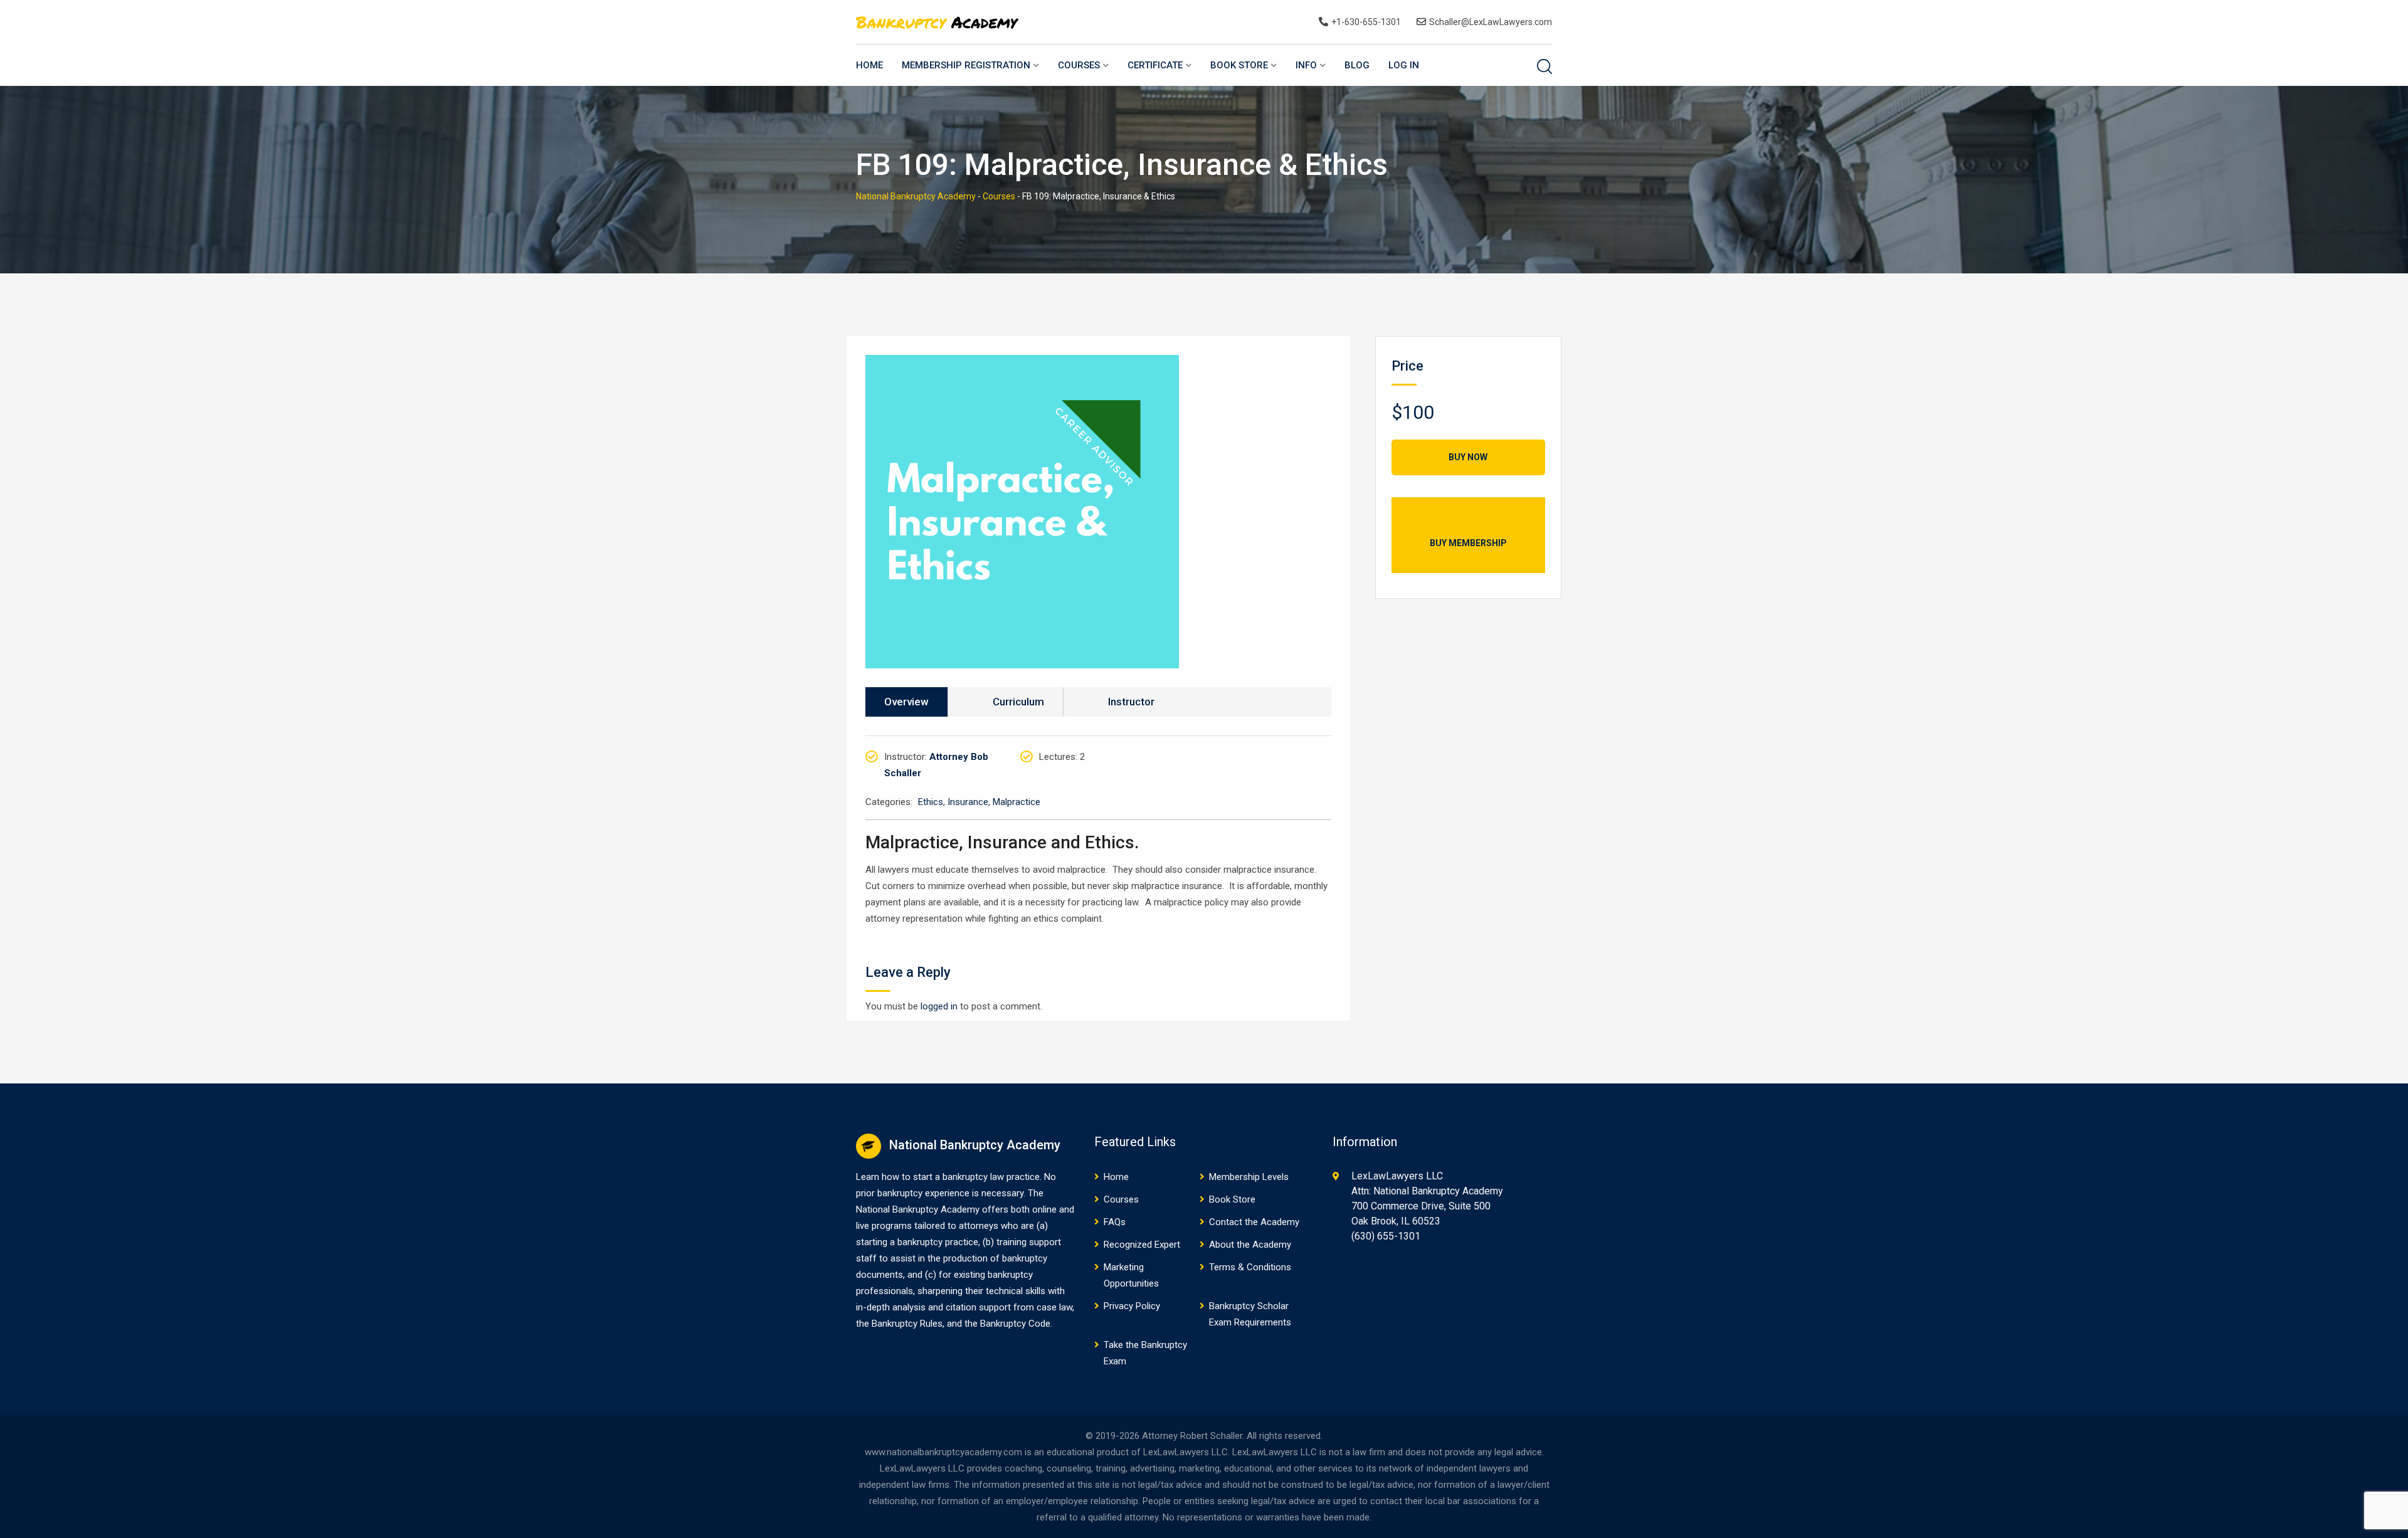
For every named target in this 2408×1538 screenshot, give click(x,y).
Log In (1404, 65)
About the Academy (1250, 1245)
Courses (1079, 65)
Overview (906, 702)
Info (1306, 65)
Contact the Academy (1254, 1222)
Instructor (1131, 702)
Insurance (968, 802)
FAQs (1115, 1222)
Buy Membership (1468, 543)
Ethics (931, 802)
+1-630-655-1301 (1366, 22)
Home (869, 65)
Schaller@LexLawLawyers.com (1491, 22)
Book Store (1239, 65)
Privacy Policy (1132, 1306)
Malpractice (1017, 802)
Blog (1357, 65)
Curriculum (1018, 702)
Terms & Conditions (1250, 1267)
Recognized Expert (1142, 1245)
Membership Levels (1249, 1177)
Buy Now (1468, 457)
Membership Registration (966, 65)
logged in (939, 1006)
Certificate (1155, 65)
